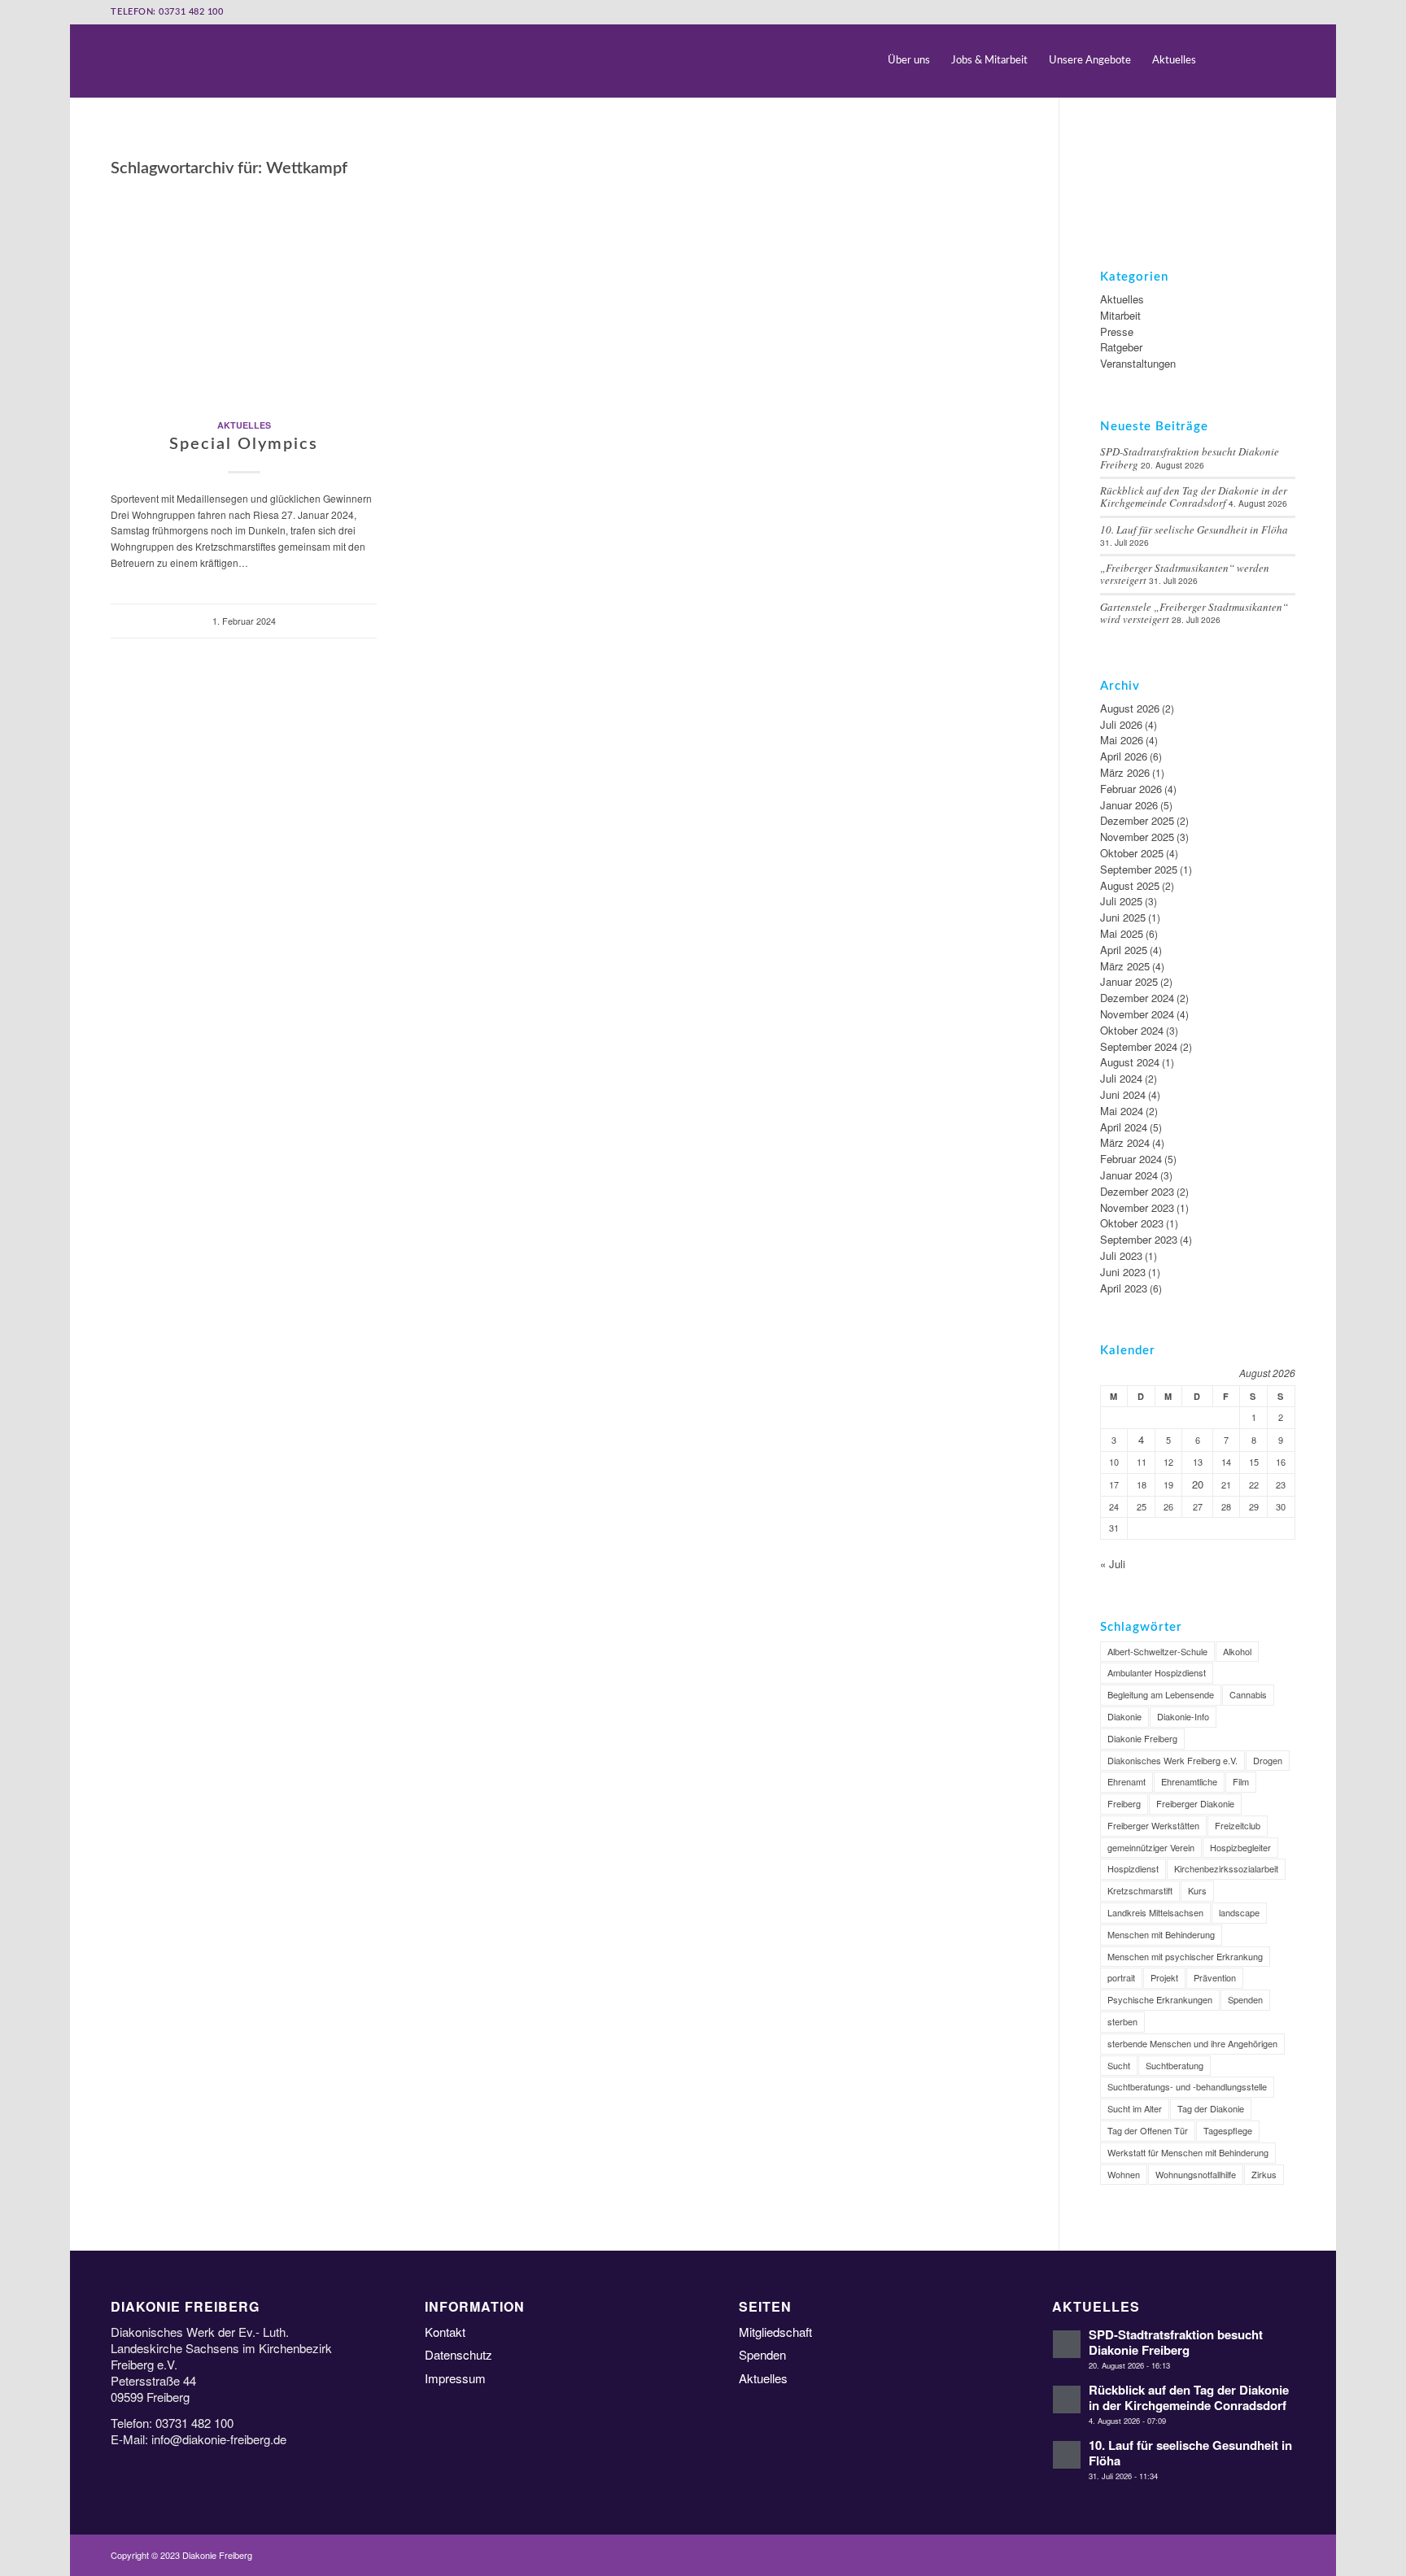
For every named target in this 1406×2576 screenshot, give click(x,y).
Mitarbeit (1120, 315)
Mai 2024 (1122, 1111)
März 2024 (1125, 1142)
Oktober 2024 (1132, 1030)
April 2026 (1124, 756)
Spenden (1245, 1999)
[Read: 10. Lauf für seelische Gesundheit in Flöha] (1067, 2455)
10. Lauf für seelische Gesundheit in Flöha (1194, 530)
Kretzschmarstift (1140, 1890)
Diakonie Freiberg (1142, 1738)
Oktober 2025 (1132, 853)
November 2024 (1137, 1014)
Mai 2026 (1122, 740)
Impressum (455, 2378)
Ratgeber (1121, 347)
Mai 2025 (1122, 933)
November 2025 (1137, 837)
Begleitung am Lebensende (1161, 1694)
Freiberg (1124, 1803)
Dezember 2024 (1137, 998)
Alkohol (1237, 1651)
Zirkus (1264, 2174)
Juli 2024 (1121, 1078)
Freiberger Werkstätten (1153, 1825)
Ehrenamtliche (1189, 1781)
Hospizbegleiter (1240, 1847)
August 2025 (1130, 885)
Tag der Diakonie (1211, 2108)
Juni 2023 (1123, 1272)
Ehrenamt (1127, 1781)
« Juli (1113, 1564)
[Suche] (1221, 61)
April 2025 (1124, 950)
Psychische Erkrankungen (1160, 1999)
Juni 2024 (1123, 1094)
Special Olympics (244, 444)
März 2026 (1125, 772)
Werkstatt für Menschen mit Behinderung (1188, 2152)
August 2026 (1130, 708)
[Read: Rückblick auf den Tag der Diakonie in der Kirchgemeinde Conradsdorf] (1067, 2399)
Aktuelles (244, 425)
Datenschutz (458, 2354)
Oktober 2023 (1132, 1223)
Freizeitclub (1238, 1825)
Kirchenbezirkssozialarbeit (1226, 1868)
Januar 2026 (1129, 805)
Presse (1117, 331)
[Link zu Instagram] (1283, 60)
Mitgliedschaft (775, 2332)
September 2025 (1139, 869)
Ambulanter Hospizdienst (1157, 1672)
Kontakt (445, 2332)
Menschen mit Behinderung (1161, 1934)
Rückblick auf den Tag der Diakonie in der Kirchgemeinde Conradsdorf (1194, 497)
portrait (1121, 1977)
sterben (1122, 2021)
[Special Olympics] (244, 293)
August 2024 (1130, 1062)
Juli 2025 (1121, 901)
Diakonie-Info (1183, 1716)
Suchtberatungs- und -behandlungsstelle (1187, 2086)
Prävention (1215, 1977)
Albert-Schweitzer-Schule (1157, 1651)
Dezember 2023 (1137, 1191)
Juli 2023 (1121, 1255)
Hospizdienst (1133, 1868)
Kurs (1197, 1890)
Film (1241, 1781)
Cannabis (1248, 1694)
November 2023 (1137, 1207)
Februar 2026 (1131, 789)
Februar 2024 (1131, 1159)
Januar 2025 (1129, 981)
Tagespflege (1228, 2130)
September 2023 (1139, 1239)
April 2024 (1124, 1127)
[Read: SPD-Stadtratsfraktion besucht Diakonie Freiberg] (1067, 2344)
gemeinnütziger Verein (1151, 1847)
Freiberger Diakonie (1195, 1803)
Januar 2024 (1129, 1175)
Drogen (1268, 1760)
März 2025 (1125, 966)
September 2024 (1139, 1046)
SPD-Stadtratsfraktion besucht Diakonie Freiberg (1176, 2342)
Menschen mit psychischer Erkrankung (1185, 1956)
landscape (1239, 1912)
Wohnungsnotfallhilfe (1196, 2174)
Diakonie (1124, 1716)
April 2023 (1124, 1288)
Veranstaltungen (1138, 363)
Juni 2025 (1123, 917)
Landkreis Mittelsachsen (1155, 1912)
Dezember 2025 (1137, 820)
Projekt (1164, 1977)
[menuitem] (909, 61)
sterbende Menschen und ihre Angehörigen (1192, 2043)
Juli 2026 (1121, 724)
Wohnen (1124, 2174)
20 (1198, 1484)
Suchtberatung (1175, 2065)
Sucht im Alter (1135, 2108)
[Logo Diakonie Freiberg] (112, 61)
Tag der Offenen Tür (1148, 2130)
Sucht (1119, 2065)
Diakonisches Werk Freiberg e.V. (1172, 1760)
